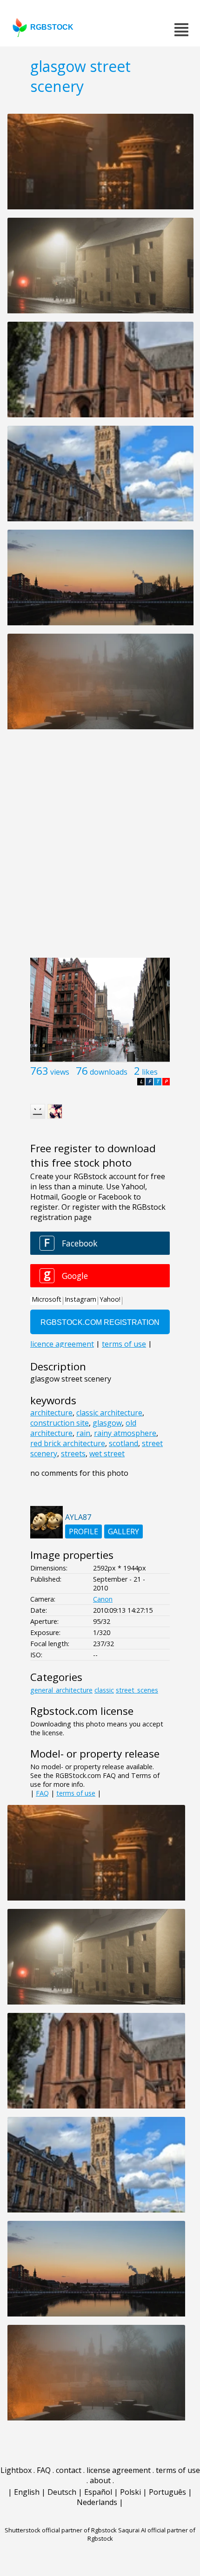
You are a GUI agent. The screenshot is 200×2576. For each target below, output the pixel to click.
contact (69, 2470)
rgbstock (52, 27)
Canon (103, 1599)
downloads (109, 1072)
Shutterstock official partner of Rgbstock (61, 2530)
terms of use (76, 1793)
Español (98, 2492)
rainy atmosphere (125, 1433)
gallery (123, 1531)
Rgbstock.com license (82, 1711)
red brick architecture (68, 1443)
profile (83, 1531)
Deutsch (62, 2492)
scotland (123, 1443)
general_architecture (61, 1690)
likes (150, 1072)
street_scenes (137, 1690)
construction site (60, 1423)
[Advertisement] (100, 849)
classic (104, 1690)
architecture (51, 1413)
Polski (130, 2492)
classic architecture (109, 1413)
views (60, 1072)
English (27, 2492)
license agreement (119, 2470)
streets (73, 1453)
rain (83, 1433)
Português (167, 2492)
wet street (107, 1453)
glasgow (107, 1423)
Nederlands (97, 2502)
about (100, 2480)
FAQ (42, 1793)
